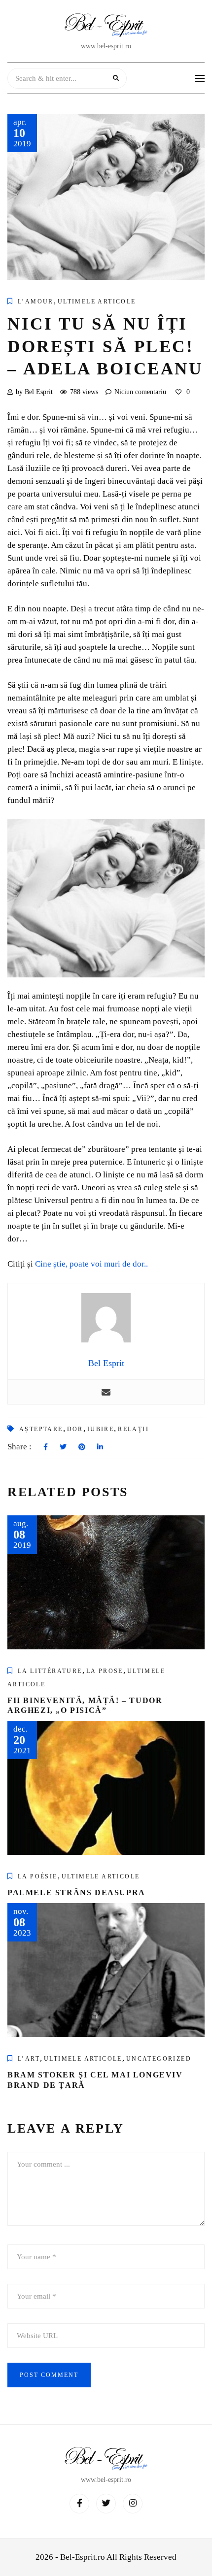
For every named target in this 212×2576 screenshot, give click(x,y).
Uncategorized (159, 2059)
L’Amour (36, 301)
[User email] (106, 1392)
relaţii (133, 1429)
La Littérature (50, 1671)
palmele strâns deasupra (76, 1892)
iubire (101, 1429)
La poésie (38, 1876)
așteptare (41, 1429)
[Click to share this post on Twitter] (63, 1447)
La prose (105, 1671)
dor (75, 1429)
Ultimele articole (97, 301)
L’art (29, 2059)
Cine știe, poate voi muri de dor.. (91, 1264)
